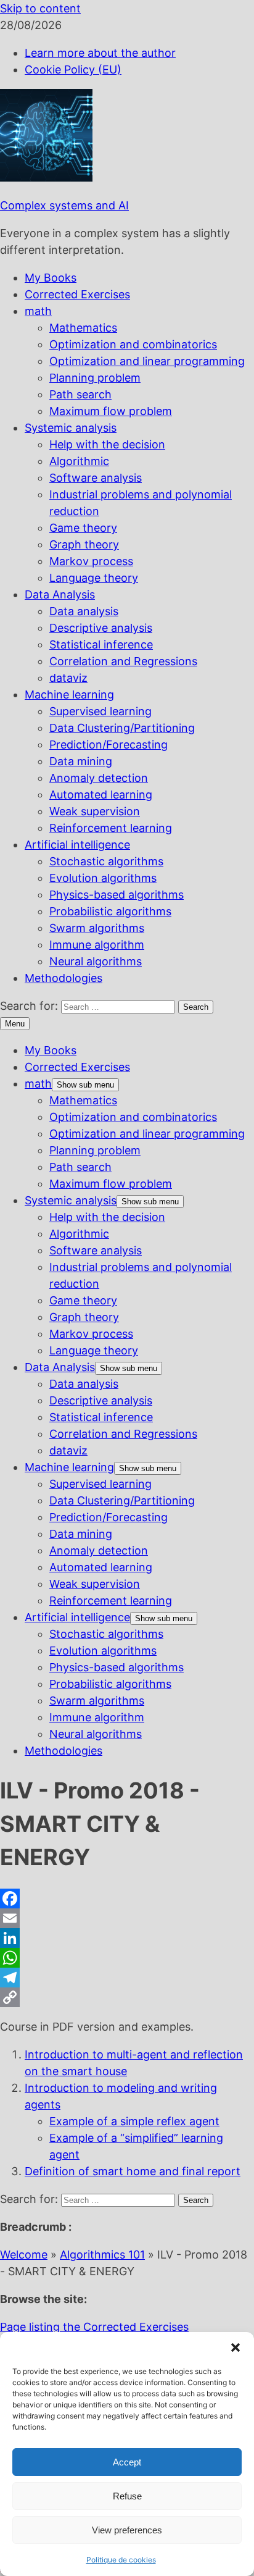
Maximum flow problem (111, 411)
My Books (51, 278)
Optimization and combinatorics (133, 344)
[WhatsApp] (127, 1958)
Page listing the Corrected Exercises (94, 2327)
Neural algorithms (96, 961)
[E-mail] (127, 1918)
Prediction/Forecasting (109, 745)
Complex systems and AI (64, 205)
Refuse (127, 2496)
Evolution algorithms (103, 878)
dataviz (68, 678)
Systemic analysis (71, 428)
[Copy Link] (127, 1997)
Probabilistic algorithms (110, 911)
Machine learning (69, 694)
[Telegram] (127, 1978)
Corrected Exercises (77, 294)
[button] (236, 2347)
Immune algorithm (97, 945)
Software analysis (96, 478)
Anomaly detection (99, 778)
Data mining (81, 761)
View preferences (127, 2530)
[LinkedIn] (127, 1938)
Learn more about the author (100, 53)
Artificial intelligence (77, 845)
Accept (127, 2462)
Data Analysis (60, 594)
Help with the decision (107, 444)
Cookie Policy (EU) (73, 69)
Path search (80, 394)
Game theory (83, 528)
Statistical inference (101, 644)
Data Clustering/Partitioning (122, 728)
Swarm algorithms (97, 928)
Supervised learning (100, 711)
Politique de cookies (121, 2560)
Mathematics (83, 328)
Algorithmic (79, 461)
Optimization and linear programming (147, 361)
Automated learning (101, 795)
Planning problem (95, 378)
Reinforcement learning (111, 828)
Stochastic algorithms (106, 861)
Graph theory (84, 544)
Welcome (24, 2255)
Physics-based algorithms (117, 895)
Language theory (94, 578)
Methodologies (63, 978)
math (38, 311)
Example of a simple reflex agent (134, 2121)
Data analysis (84, 611)
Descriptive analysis (101, 628)
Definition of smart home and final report (133, 2171)
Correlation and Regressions (123, 661)
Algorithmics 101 (102, 2255)
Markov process (91, 561)
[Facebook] (127, 1898)
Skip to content (40, 8)
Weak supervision (95, 811)
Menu (15, 1024)
